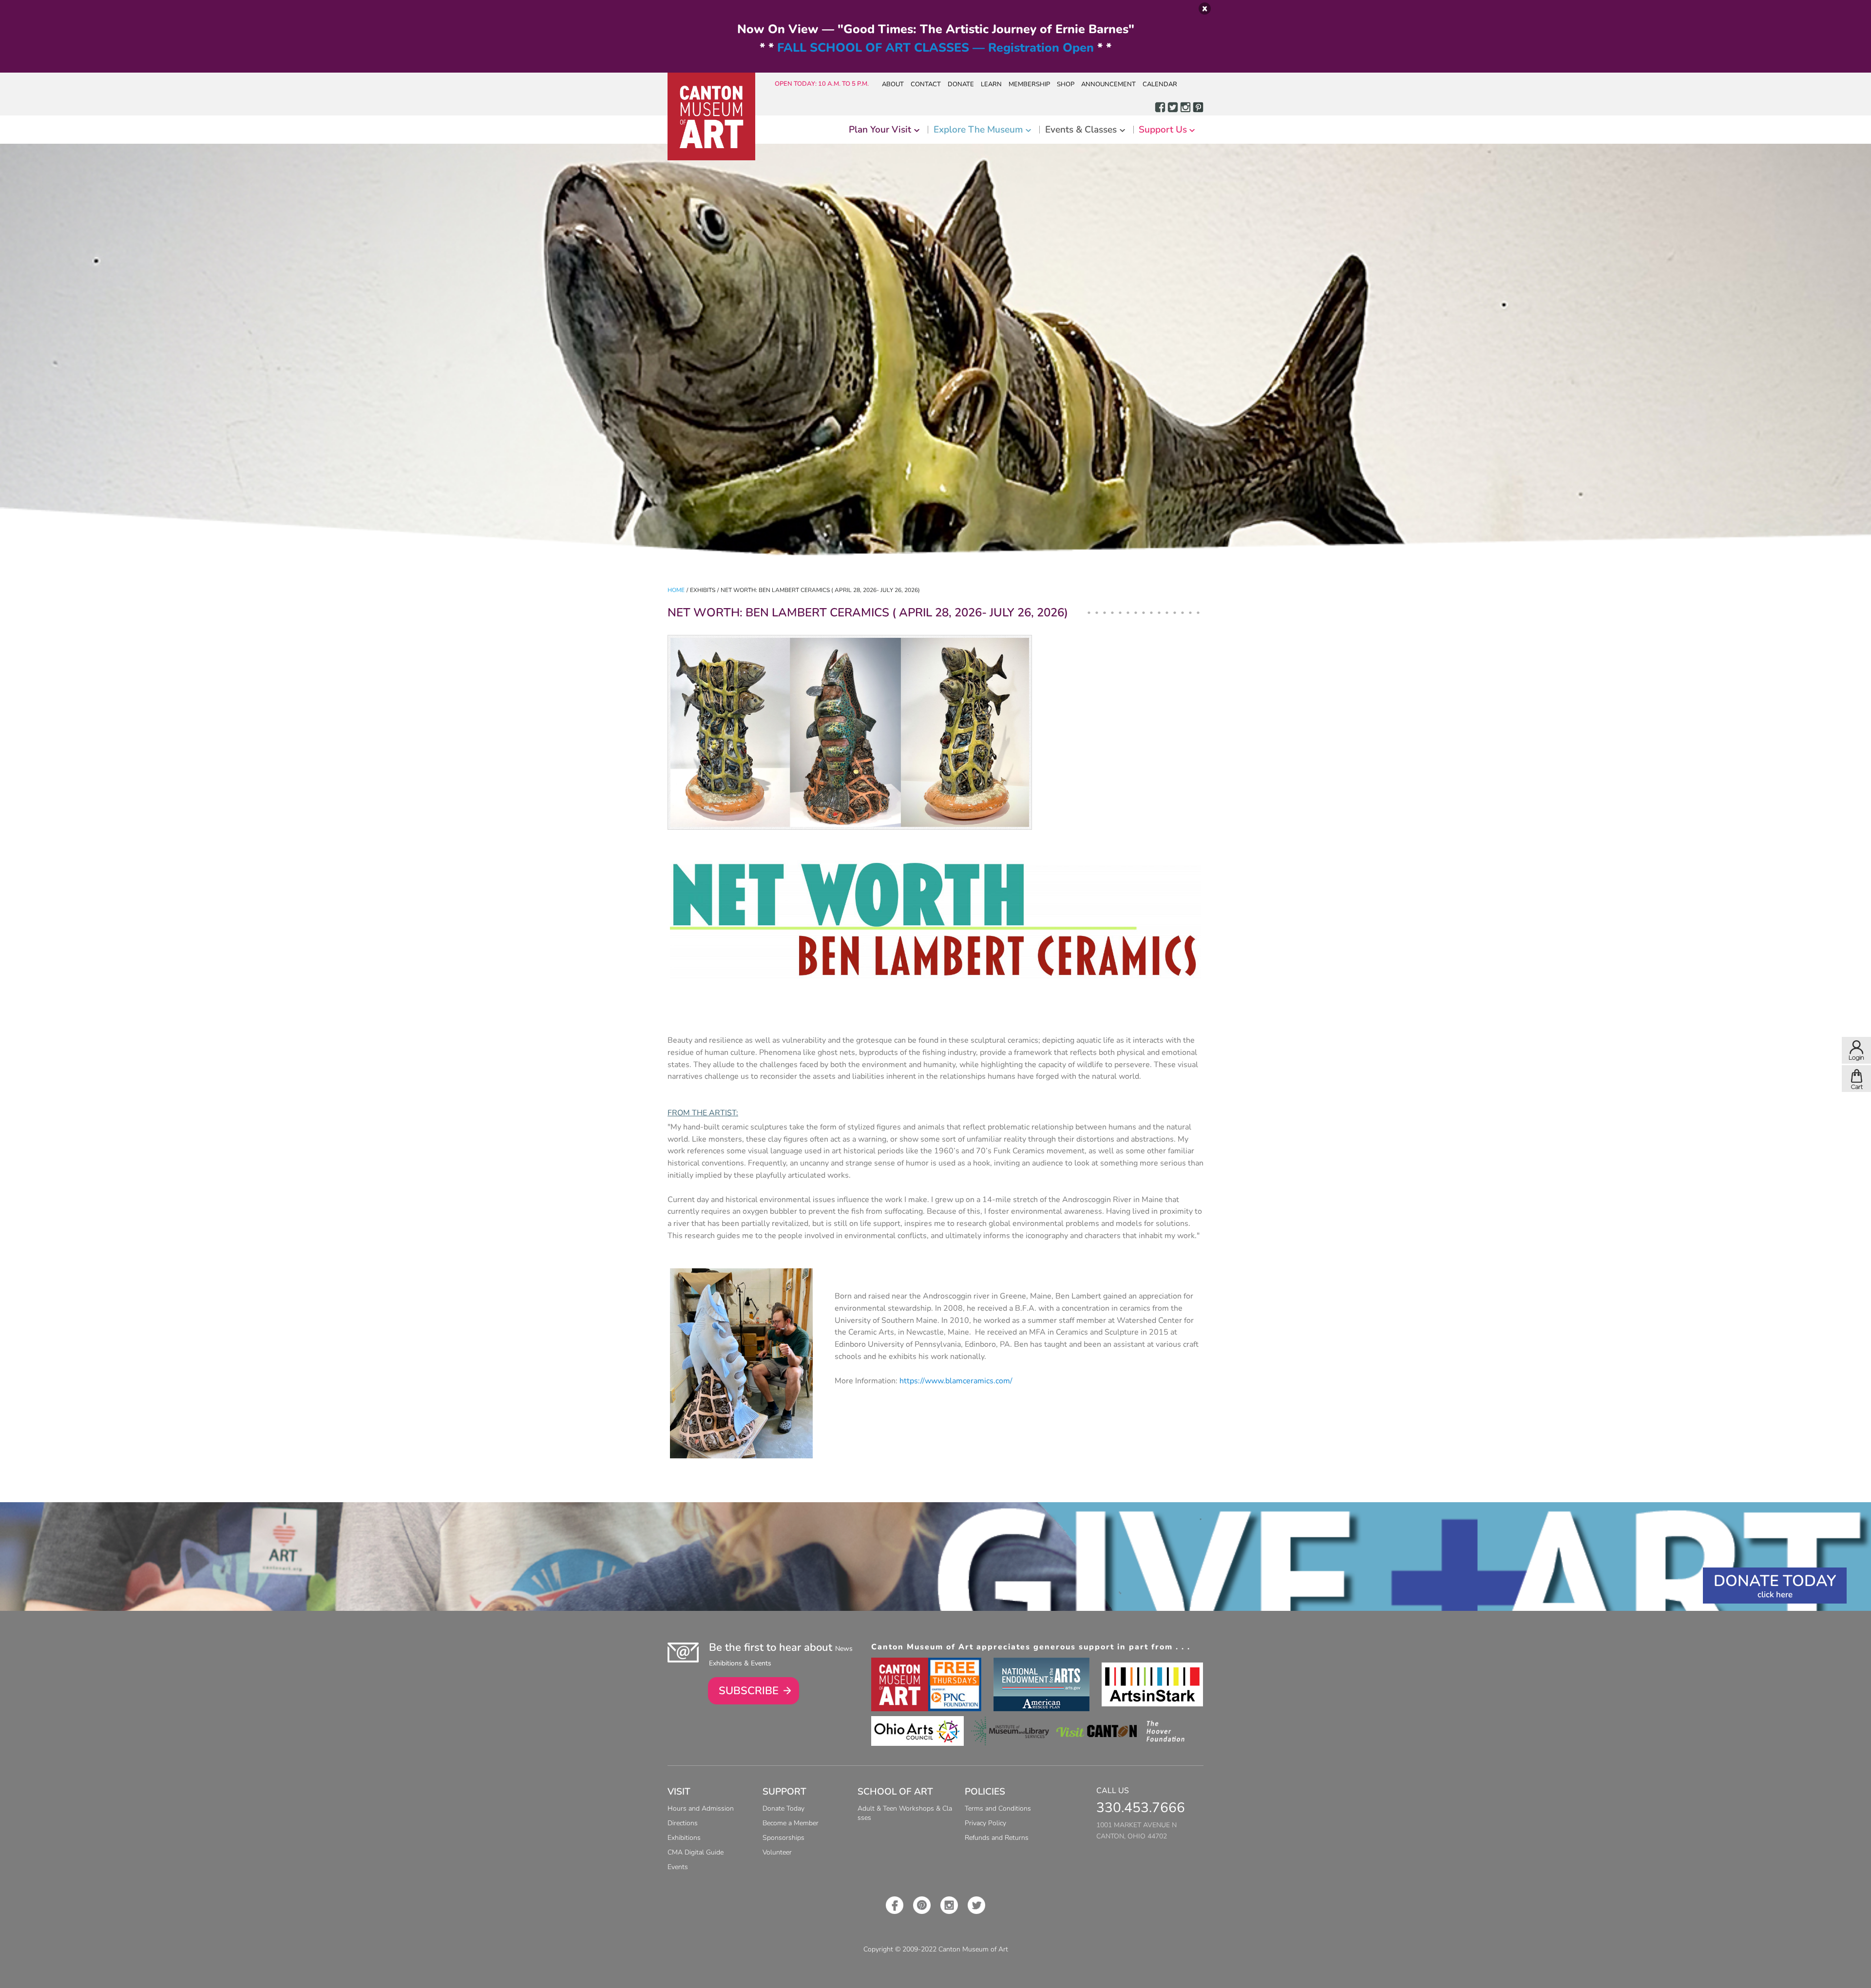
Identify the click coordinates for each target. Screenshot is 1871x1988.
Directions (683, 1823)
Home (676, 590)
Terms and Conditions (998, 1808)
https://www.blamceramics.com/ (956, 1381)
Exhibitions (684, 1838)
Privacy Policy (985, 1823)
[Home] (711, 116)
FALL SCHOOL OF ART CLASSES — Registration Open (935, 48)
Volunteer (777, 1852)
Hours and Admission (701, 1808)
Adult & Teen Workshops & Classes (905, 1813)
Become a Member (791, 1823)
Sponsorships (783, 1838)
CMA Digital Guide (696, 1852)
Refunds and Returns (997, 1838)
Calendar (1160, 84)
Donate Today (1775, 1581)
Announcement (1108, 84)
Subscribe (749, 1691)
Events (678, 1867)
